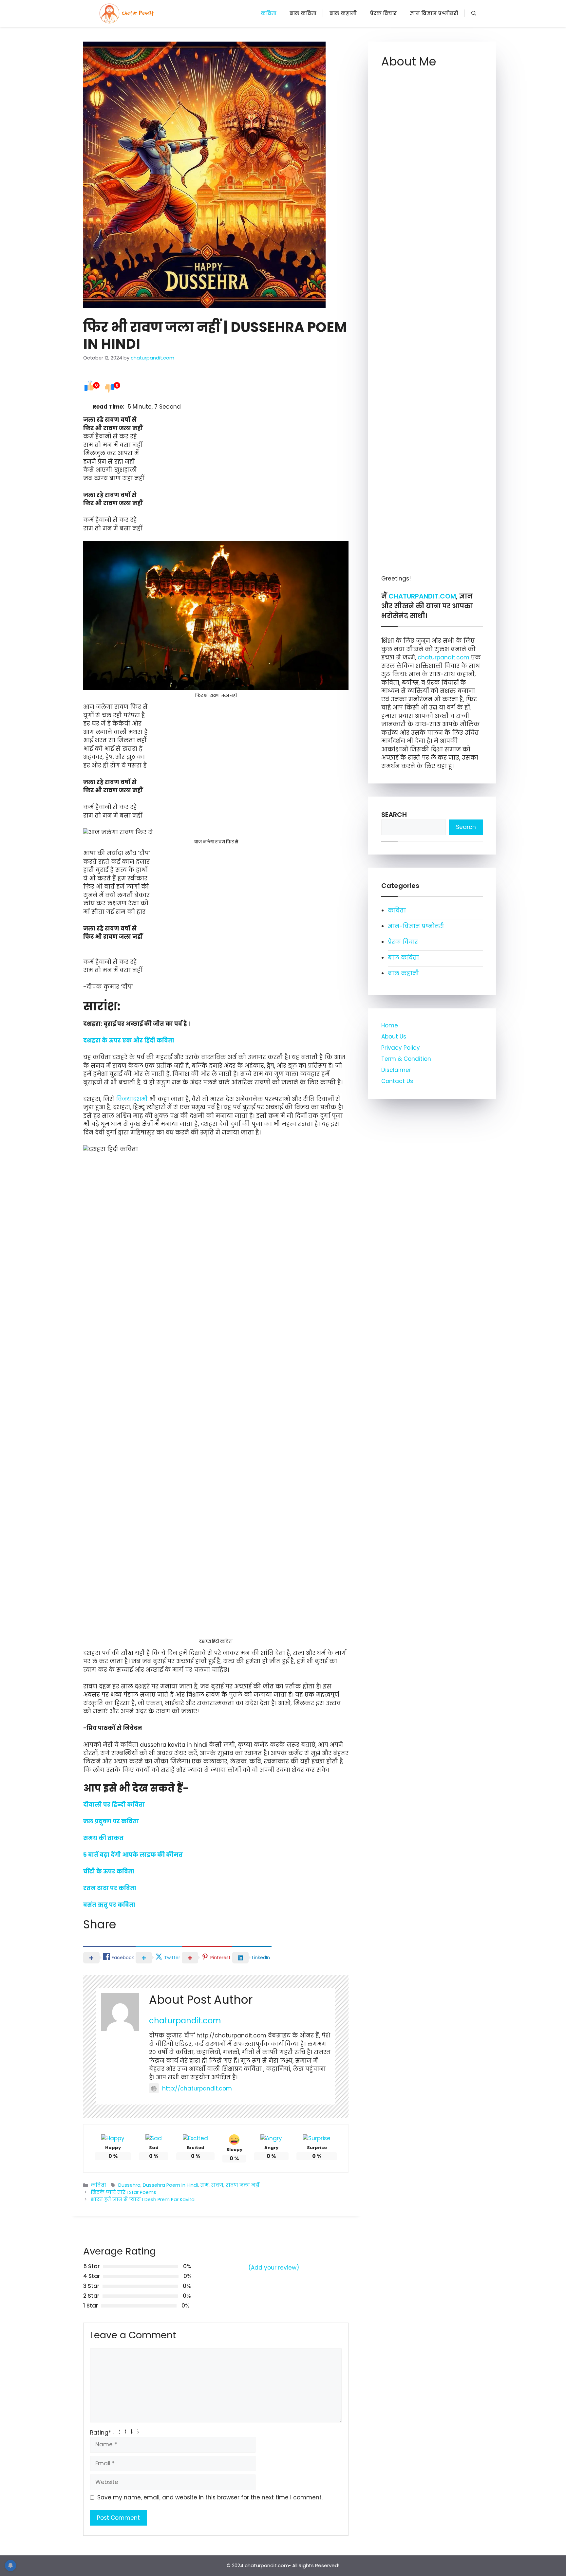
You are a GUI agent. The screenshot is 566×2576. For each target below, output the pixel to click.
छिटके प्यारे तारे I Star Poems (123, 2192)
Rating (101, 2433)
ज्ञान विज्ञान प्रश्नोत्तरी (434, 13)
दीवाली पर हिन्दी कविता (114, 1805)
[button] (474, 13)
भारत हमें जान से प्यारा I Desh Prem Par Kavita (143, 2199)
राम (204, 2185)
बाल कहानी (343, 13)
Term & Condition (406, 1059)
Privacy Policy (401, 1048)
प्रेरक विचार (383, 13)
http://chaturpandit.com (197, 2088)
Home (390, 1025)
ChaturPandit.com (422, 596)
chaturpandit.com (185, 2021)
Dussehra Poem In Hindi (170, 2185)
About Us (394, 1037)
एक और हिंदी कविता (148, 1040)
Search (394, 815)
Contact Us (397, 1081)
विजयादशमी (132, 1099)
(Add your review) (274, 2268)
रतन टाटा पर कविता (110, 1888)
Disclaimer (396, 1070)
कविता (269, 13)
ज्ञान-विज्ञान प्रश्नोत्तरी (416, 926)
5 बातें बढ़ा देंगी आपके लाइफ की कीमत (133, 1855)
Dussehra (129, 2185)
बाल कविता (303, 13)
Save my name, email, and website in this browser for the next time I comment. (210, 2497)
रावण (217, 2185)
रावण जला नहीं (243, 2185)
